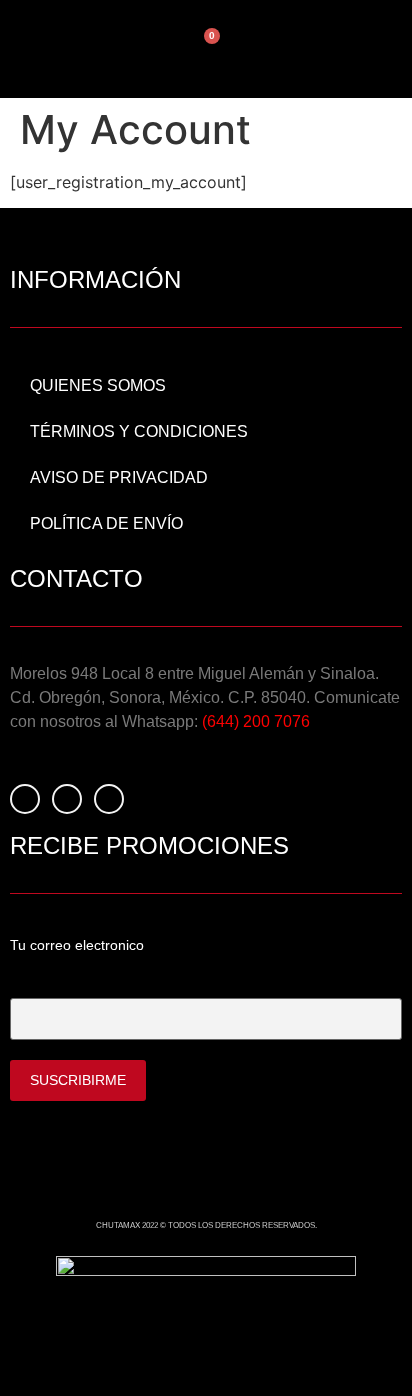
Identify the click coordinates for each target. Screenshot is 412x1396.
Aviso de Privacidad (119, 477)
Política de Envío (106, 523)
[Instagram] (67, 799)
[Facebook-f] (25, 799)
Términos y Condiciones (139, 431)
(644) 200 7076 (256, 721)
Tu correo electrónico (79, 981)
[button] (284, 48)
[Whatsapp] (109, 799)
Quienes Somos (98, 385)
